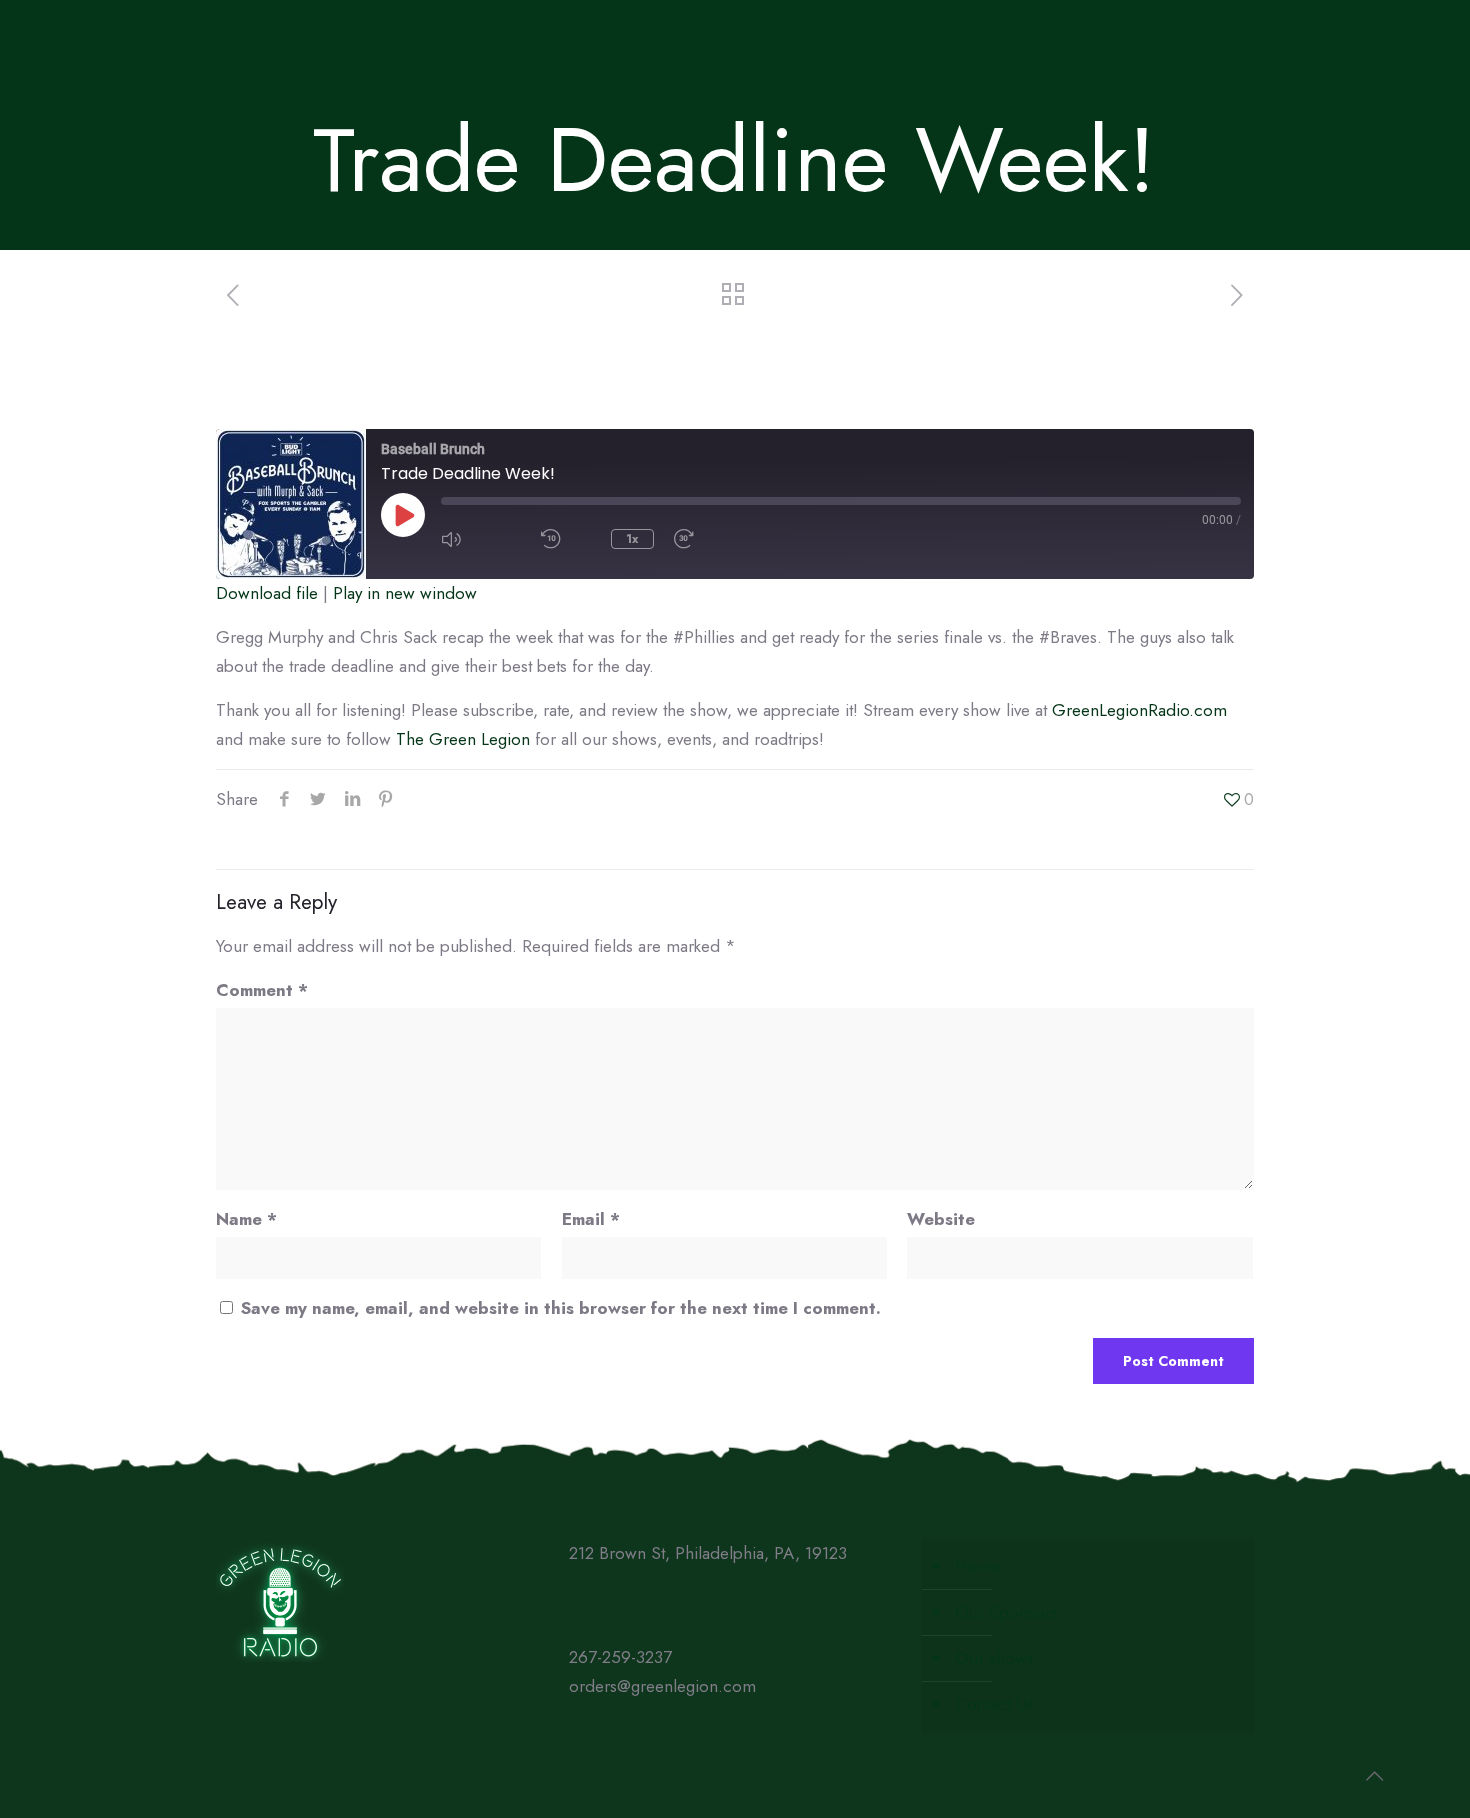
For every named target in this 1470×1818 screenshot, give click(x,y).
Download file (267, 593)
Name (246, 1219)
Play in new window (405, 593)
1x (632, 539)
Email (591, 1219)
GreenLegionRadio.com (1139, 710)
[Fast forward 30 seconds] (714, 539)
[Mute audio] (481, 539)
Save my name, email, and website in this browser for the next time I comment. (561, 1308)
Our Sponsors (1006, 1612)
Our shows (994, 1658)
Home (977, 1566)
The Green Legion (463, 739)
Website (941, 1219)
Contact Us (994, 1704)
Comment (262, 990)
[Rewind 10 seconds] (566, 539)
